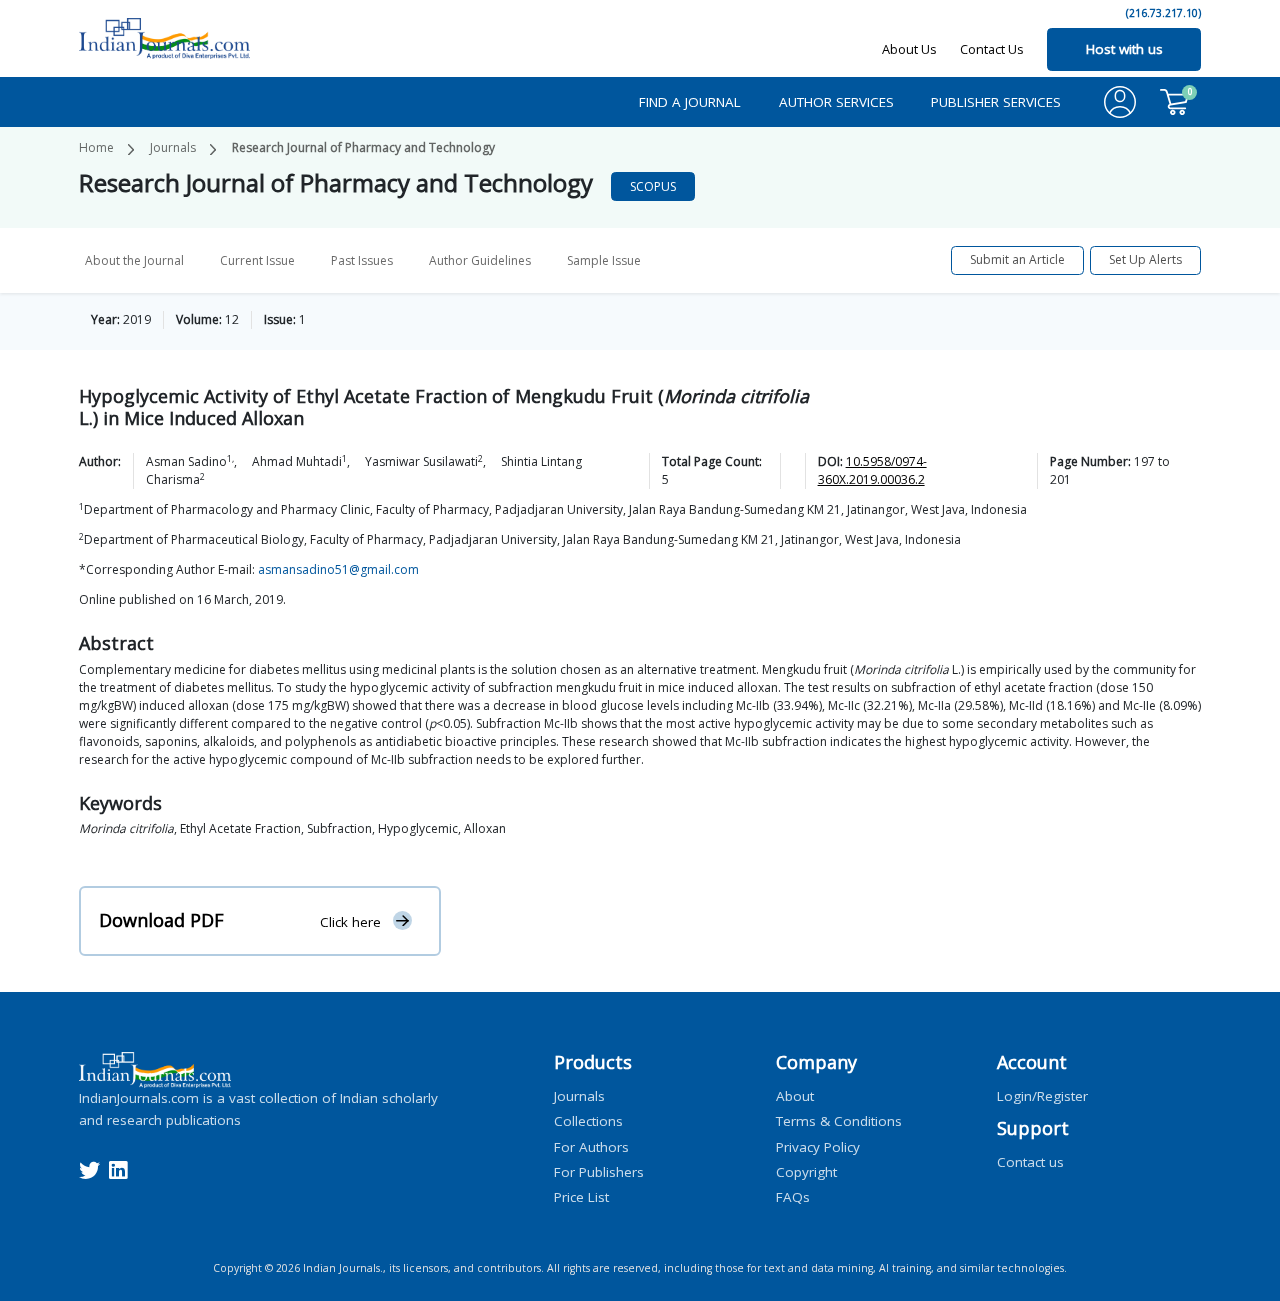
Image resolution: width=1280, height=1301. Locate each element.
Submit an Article (1017, 259)
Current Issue (257, 260)
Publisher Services (996, 102)
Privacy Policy (818, 1146)
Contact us (1030, 1162)
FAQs (793, 1197)
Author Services (836, 102)
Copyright (806, 1171)
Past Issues (362, 260)
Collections (588, 1121)
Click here (350, 921)
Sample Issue (604, 260)
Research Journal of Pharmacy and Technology (363, 147)
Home (96, 147)
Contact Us (992, 49)
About (795, 1096)
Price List (581, 1197)
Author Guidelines (480, 260)
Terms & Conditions (839, 1121)
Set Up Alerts (1145, 259)
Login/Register (1042, 1096)
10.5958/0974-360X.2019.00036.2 (872, 470)
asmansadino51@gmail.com (338, 569)
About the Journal (134, 260)
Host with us (1124, 49)
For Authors (591, 1146)
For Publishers (599, 1171)
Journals (173, 147)
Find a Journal (690, 102)
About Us (909, 49)
